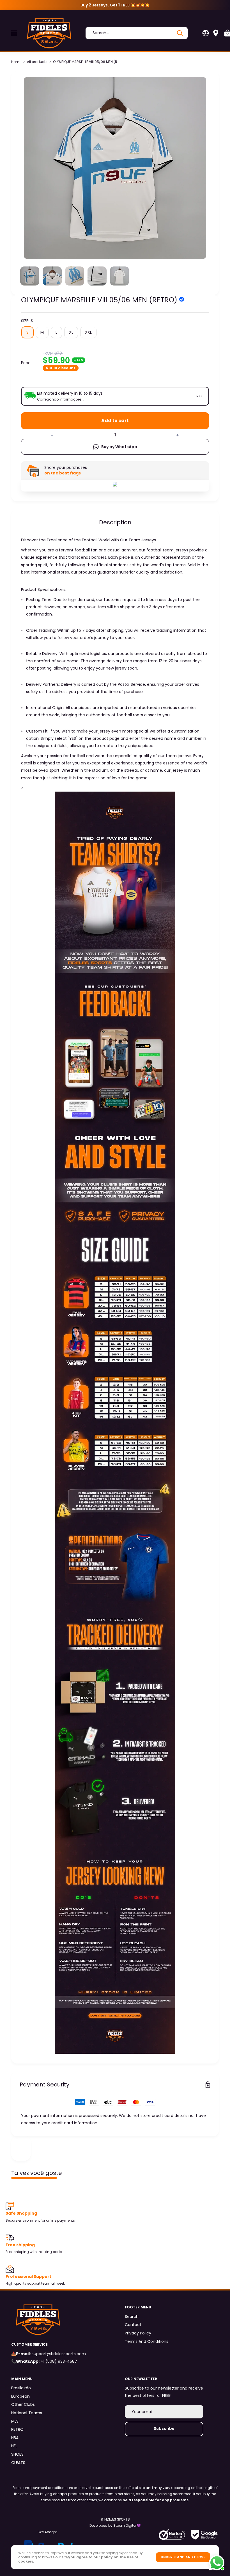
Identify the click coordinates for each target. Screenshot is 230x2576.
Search (132, 2317)
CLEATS (18, 2463)
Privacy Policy (138, 2333)
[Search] (180, 33)
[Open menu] (14, 33)
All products (37, 62)
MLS (15, 2421)
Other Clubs (23, 2404)
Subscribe (164, 2428)
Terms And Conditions (147, 2341)
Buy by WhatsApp (119, 447)
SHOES (17, 2454)
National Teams (27, 2413)
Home (16, 62)
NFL (14, 2446)
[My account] (206, 33)
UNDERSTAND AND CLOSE (183, 2557)
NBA (15, 2438)
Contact (133, 2325)
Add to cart (115, 421)
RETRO (17, 2429)
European (20, 2396)
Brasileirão (21, 2388)
